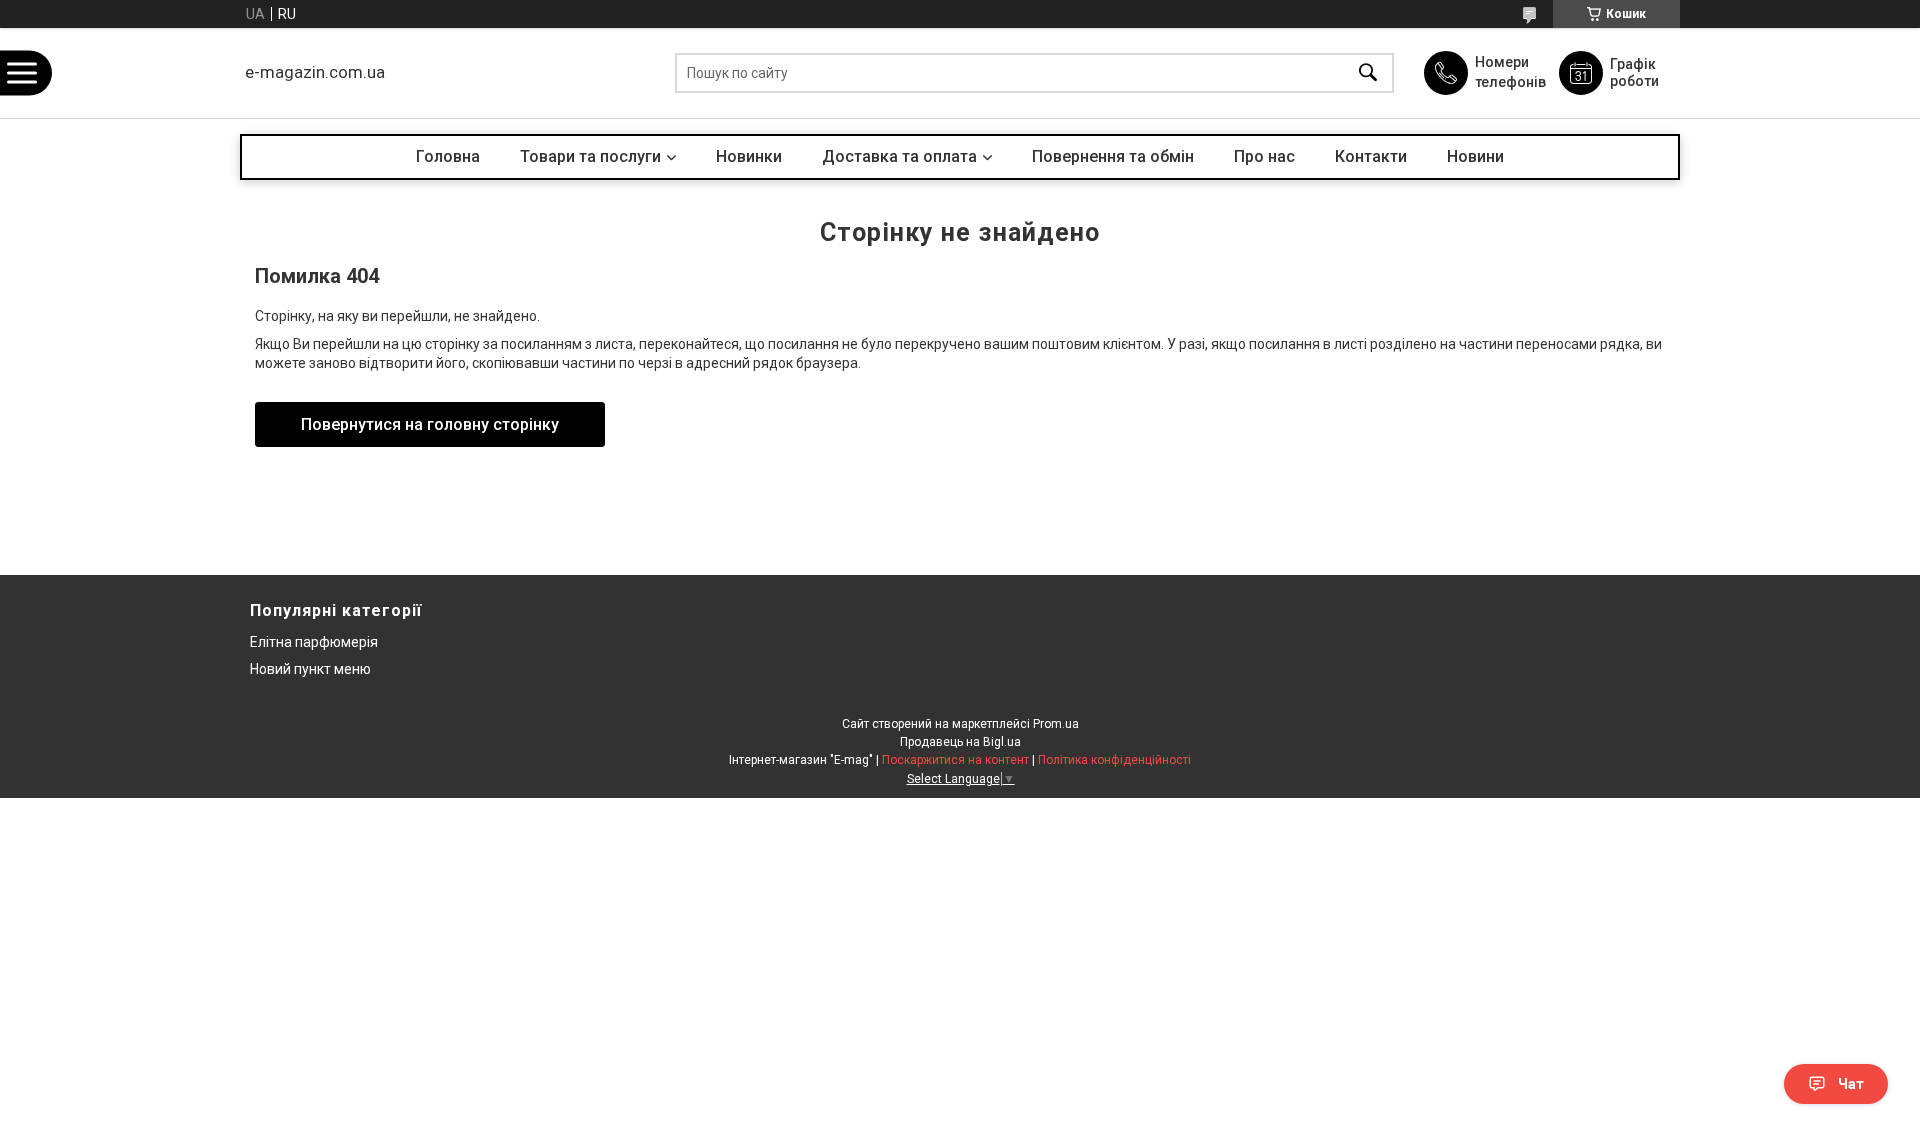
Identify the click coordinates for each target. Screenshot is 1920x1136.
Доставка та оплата (899, 156)
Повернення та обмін (1113, 156)
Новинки (749, 156)
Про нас (1264, 156)
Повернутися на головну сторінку (430, 424)
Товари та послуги (590, 156)
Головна (448, 156)
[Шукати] (1368, 73)
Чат (1851, 1084)
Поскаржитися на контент (955, 760)
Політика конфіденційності (1114, 760)
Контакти (1371, 156)
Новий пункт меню (310, 669)
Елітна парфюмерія (314, 642)
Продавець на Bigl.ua (960, 742)
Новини (1475, 156)
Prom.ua (1056, 724)
